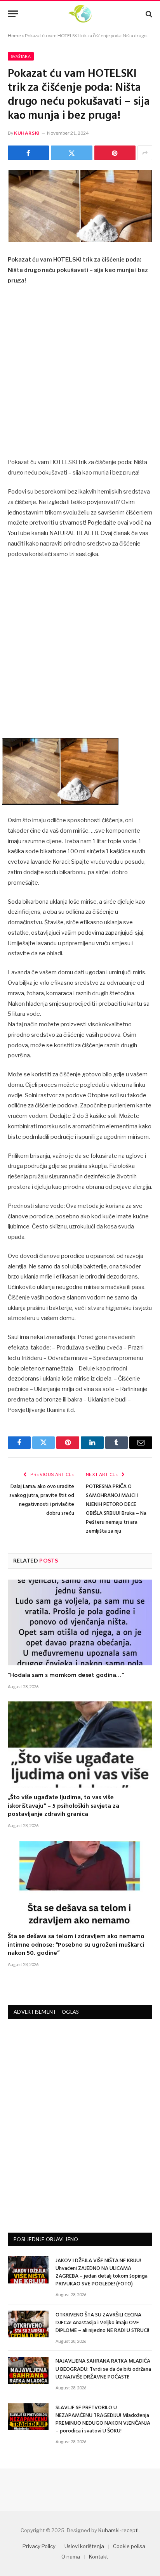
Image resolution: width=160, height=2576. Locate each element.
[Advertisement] (80, 374)
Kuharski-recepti (118, 2530)
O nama (71, 2557)
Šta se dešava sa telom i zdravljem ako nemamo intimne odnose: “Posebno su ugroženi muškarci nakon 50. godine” (76, 1945)
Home (14, 36)
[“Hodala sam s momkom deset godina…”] (80, 1622)
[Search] (148, 14)
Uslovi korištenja (84, 2546)
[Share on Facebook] (28, 153)
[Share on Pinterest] (115, 153)
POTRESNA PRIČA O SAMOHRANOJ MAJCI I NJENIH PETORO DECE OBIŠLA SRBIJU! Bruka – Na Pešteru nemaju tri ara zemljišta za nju (116, 1509)
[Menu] (13, 14)
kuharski (27, 133)
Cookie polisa (129, 2546)
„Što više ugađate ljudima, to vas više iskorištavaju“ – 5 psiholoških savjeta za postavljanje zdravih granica (63, 1806)
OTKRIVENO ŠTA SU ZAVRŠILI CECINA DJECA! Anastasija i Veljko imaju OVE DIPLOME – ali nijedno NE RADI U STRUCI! (102, 2323)
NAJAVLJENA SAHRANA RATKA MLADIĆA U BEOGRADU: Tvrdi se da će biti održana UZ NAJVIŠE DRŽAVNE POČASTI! (103, 2369)
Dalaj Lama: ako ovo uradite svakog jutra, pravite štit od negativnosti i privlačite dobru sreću (42, 1500)
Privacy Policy (39, 2546)
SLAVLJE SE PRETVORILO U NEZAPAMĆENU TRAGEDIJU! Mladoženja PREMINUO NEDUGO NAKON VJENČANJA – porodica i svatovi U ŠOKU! (103, 2419)
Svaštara (21, 56)
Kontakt (98, 2557)
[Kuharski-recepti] (80, 14)
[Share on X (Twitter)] (71, 153)
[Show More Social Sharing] (145, 153)
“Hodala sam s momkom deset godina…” (66, 1675)
